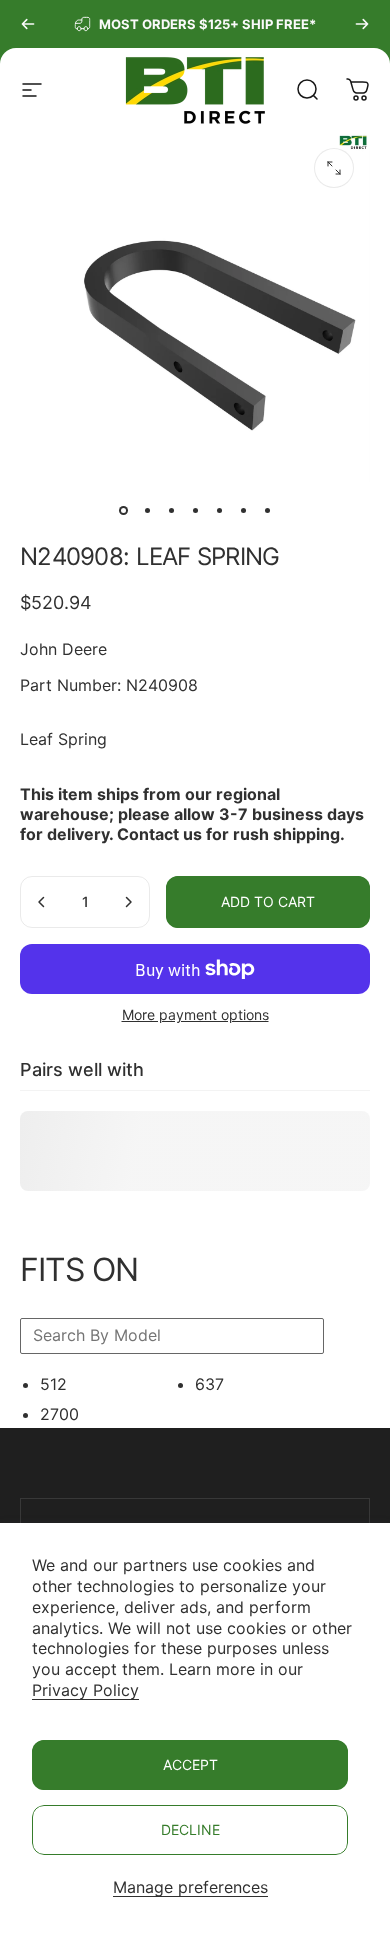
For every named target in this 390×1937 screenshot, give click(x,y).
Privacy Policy (85, 1690)
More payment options (195, 1014)
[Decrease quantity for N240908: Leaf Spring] (42, 902)
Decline (190, 1829)
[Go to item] (123, 510)
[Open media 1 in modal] (334, 168)
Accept (190, 1764)
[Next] (362, 24)
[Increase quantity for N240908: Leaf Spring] (128, 902)
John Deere (63, 649)
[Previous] (28, 24)
